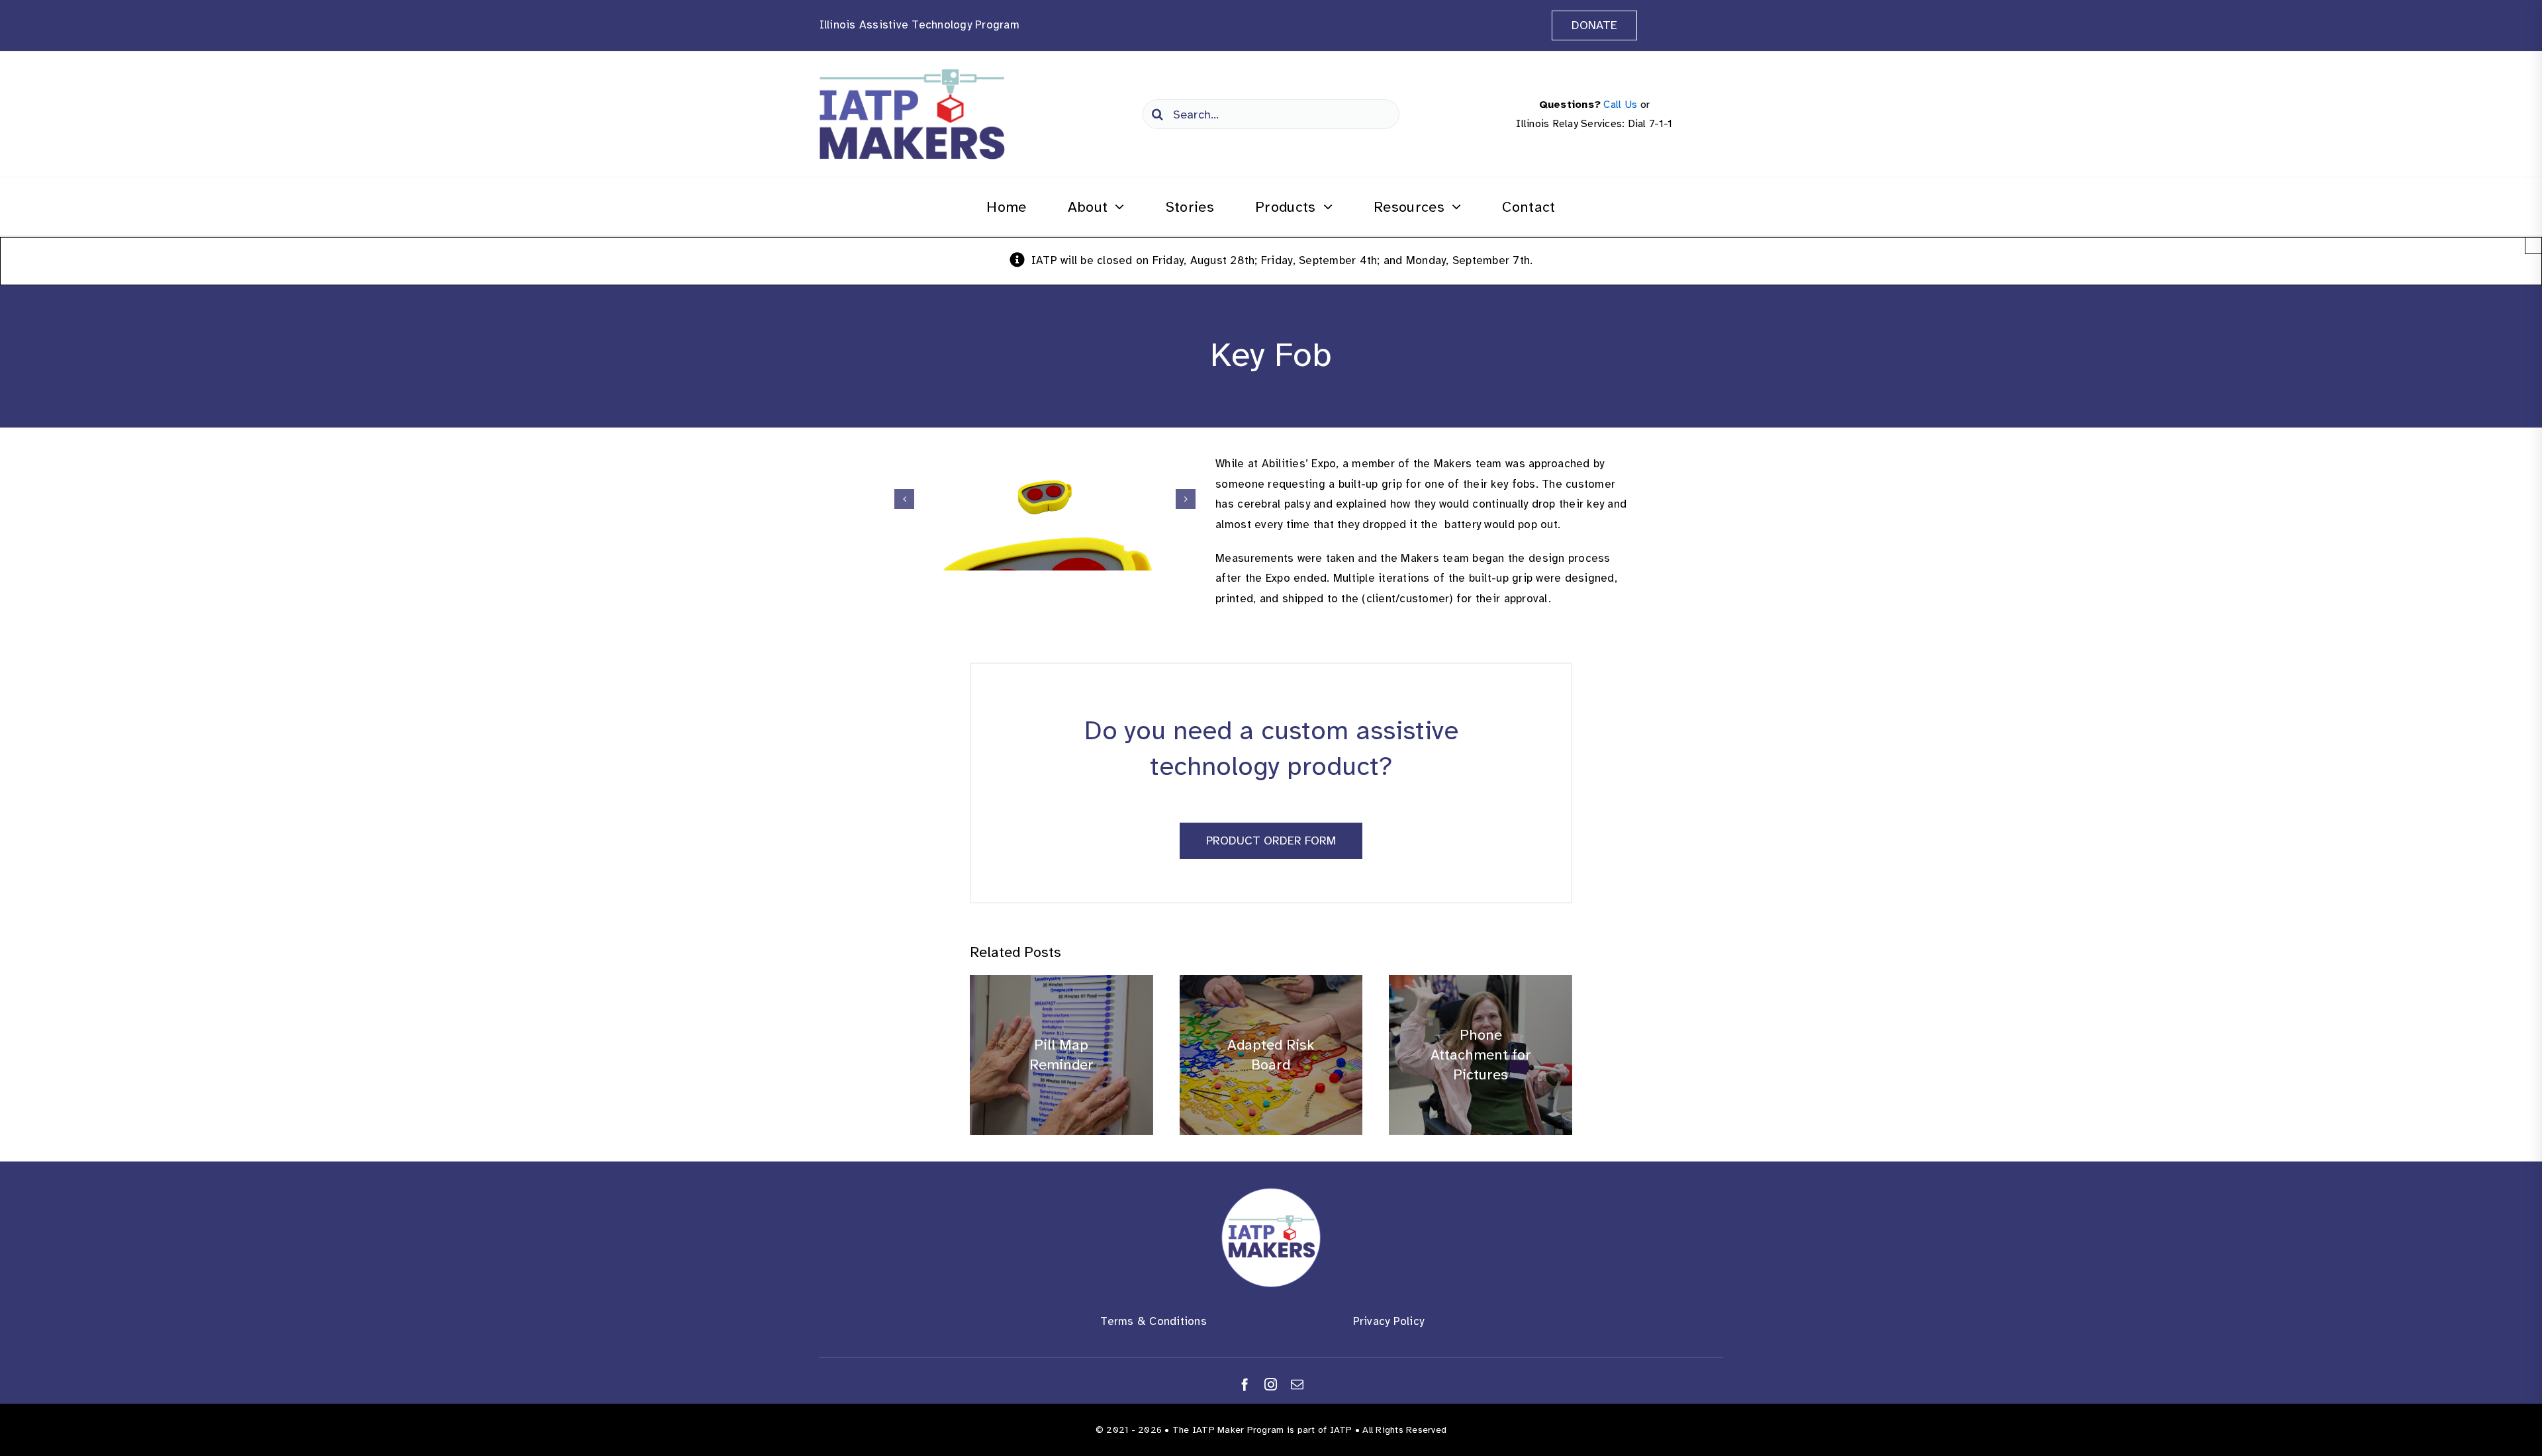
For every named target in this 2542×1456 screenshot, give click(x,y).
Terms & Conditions (1153, 1321)
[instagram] (1271, 1384)
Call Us (1620, 105)
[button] (904, 499)
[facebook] (1245, 1384)
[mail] (1297, 1384)
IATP (1341, 1430)
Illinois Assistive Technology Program (919, 25)
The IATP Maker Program (1228, 1430)
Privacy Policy (1389, 1321)
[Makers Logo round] (1271, 1194)
